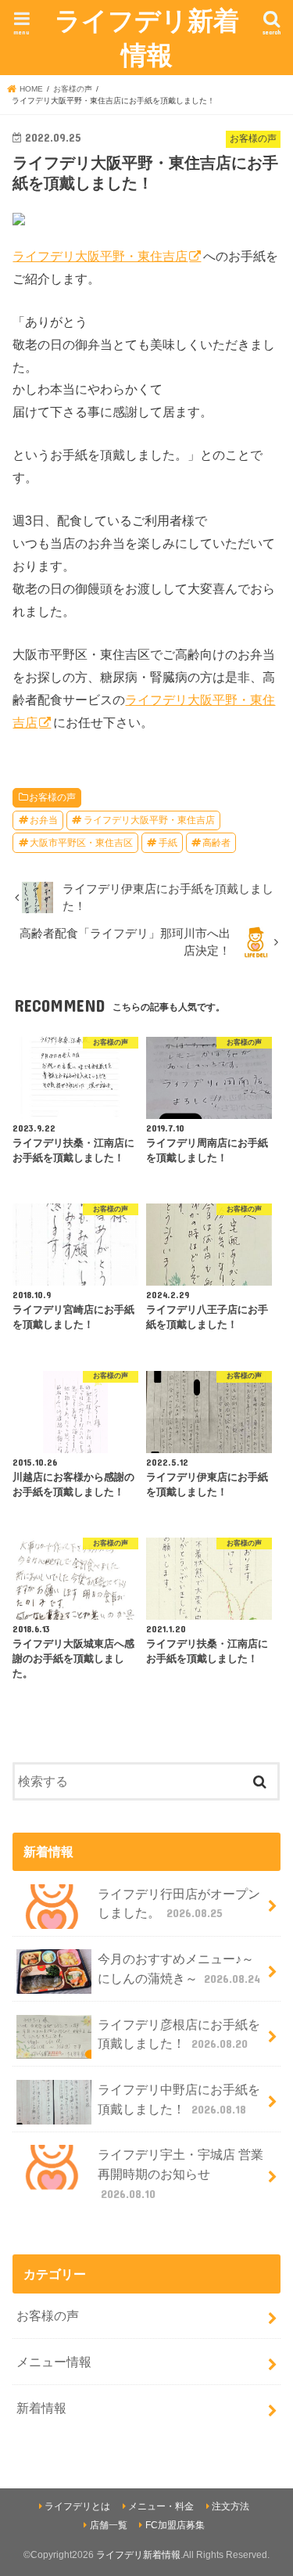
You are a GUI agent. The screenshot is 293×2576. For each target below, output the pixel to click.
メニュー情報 (54, 2362)
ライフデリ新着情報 (147, 37)
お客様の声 (52, 797)
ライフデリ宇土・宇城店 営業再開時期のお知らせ (180, 2173)
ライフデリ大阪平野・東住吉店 (100, 256)
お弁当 (44, 820)
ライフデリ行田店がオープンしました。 (179, 1903)
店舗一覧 (109, 2525)
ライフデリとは (77, 2506)
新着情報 (41, 2408)
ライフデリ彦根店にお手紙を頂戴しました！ (179, 2034)
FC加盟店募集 (175, 2525)
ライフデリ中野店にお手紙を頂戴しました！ (179, 2099)
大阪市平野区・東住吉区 (81, 843)
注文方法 (230, 2506)
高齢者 (216, 843)
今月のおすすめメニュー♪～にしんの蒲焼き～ (179, 1968)
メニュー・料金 (161, 2506)
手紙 (168, 843)
